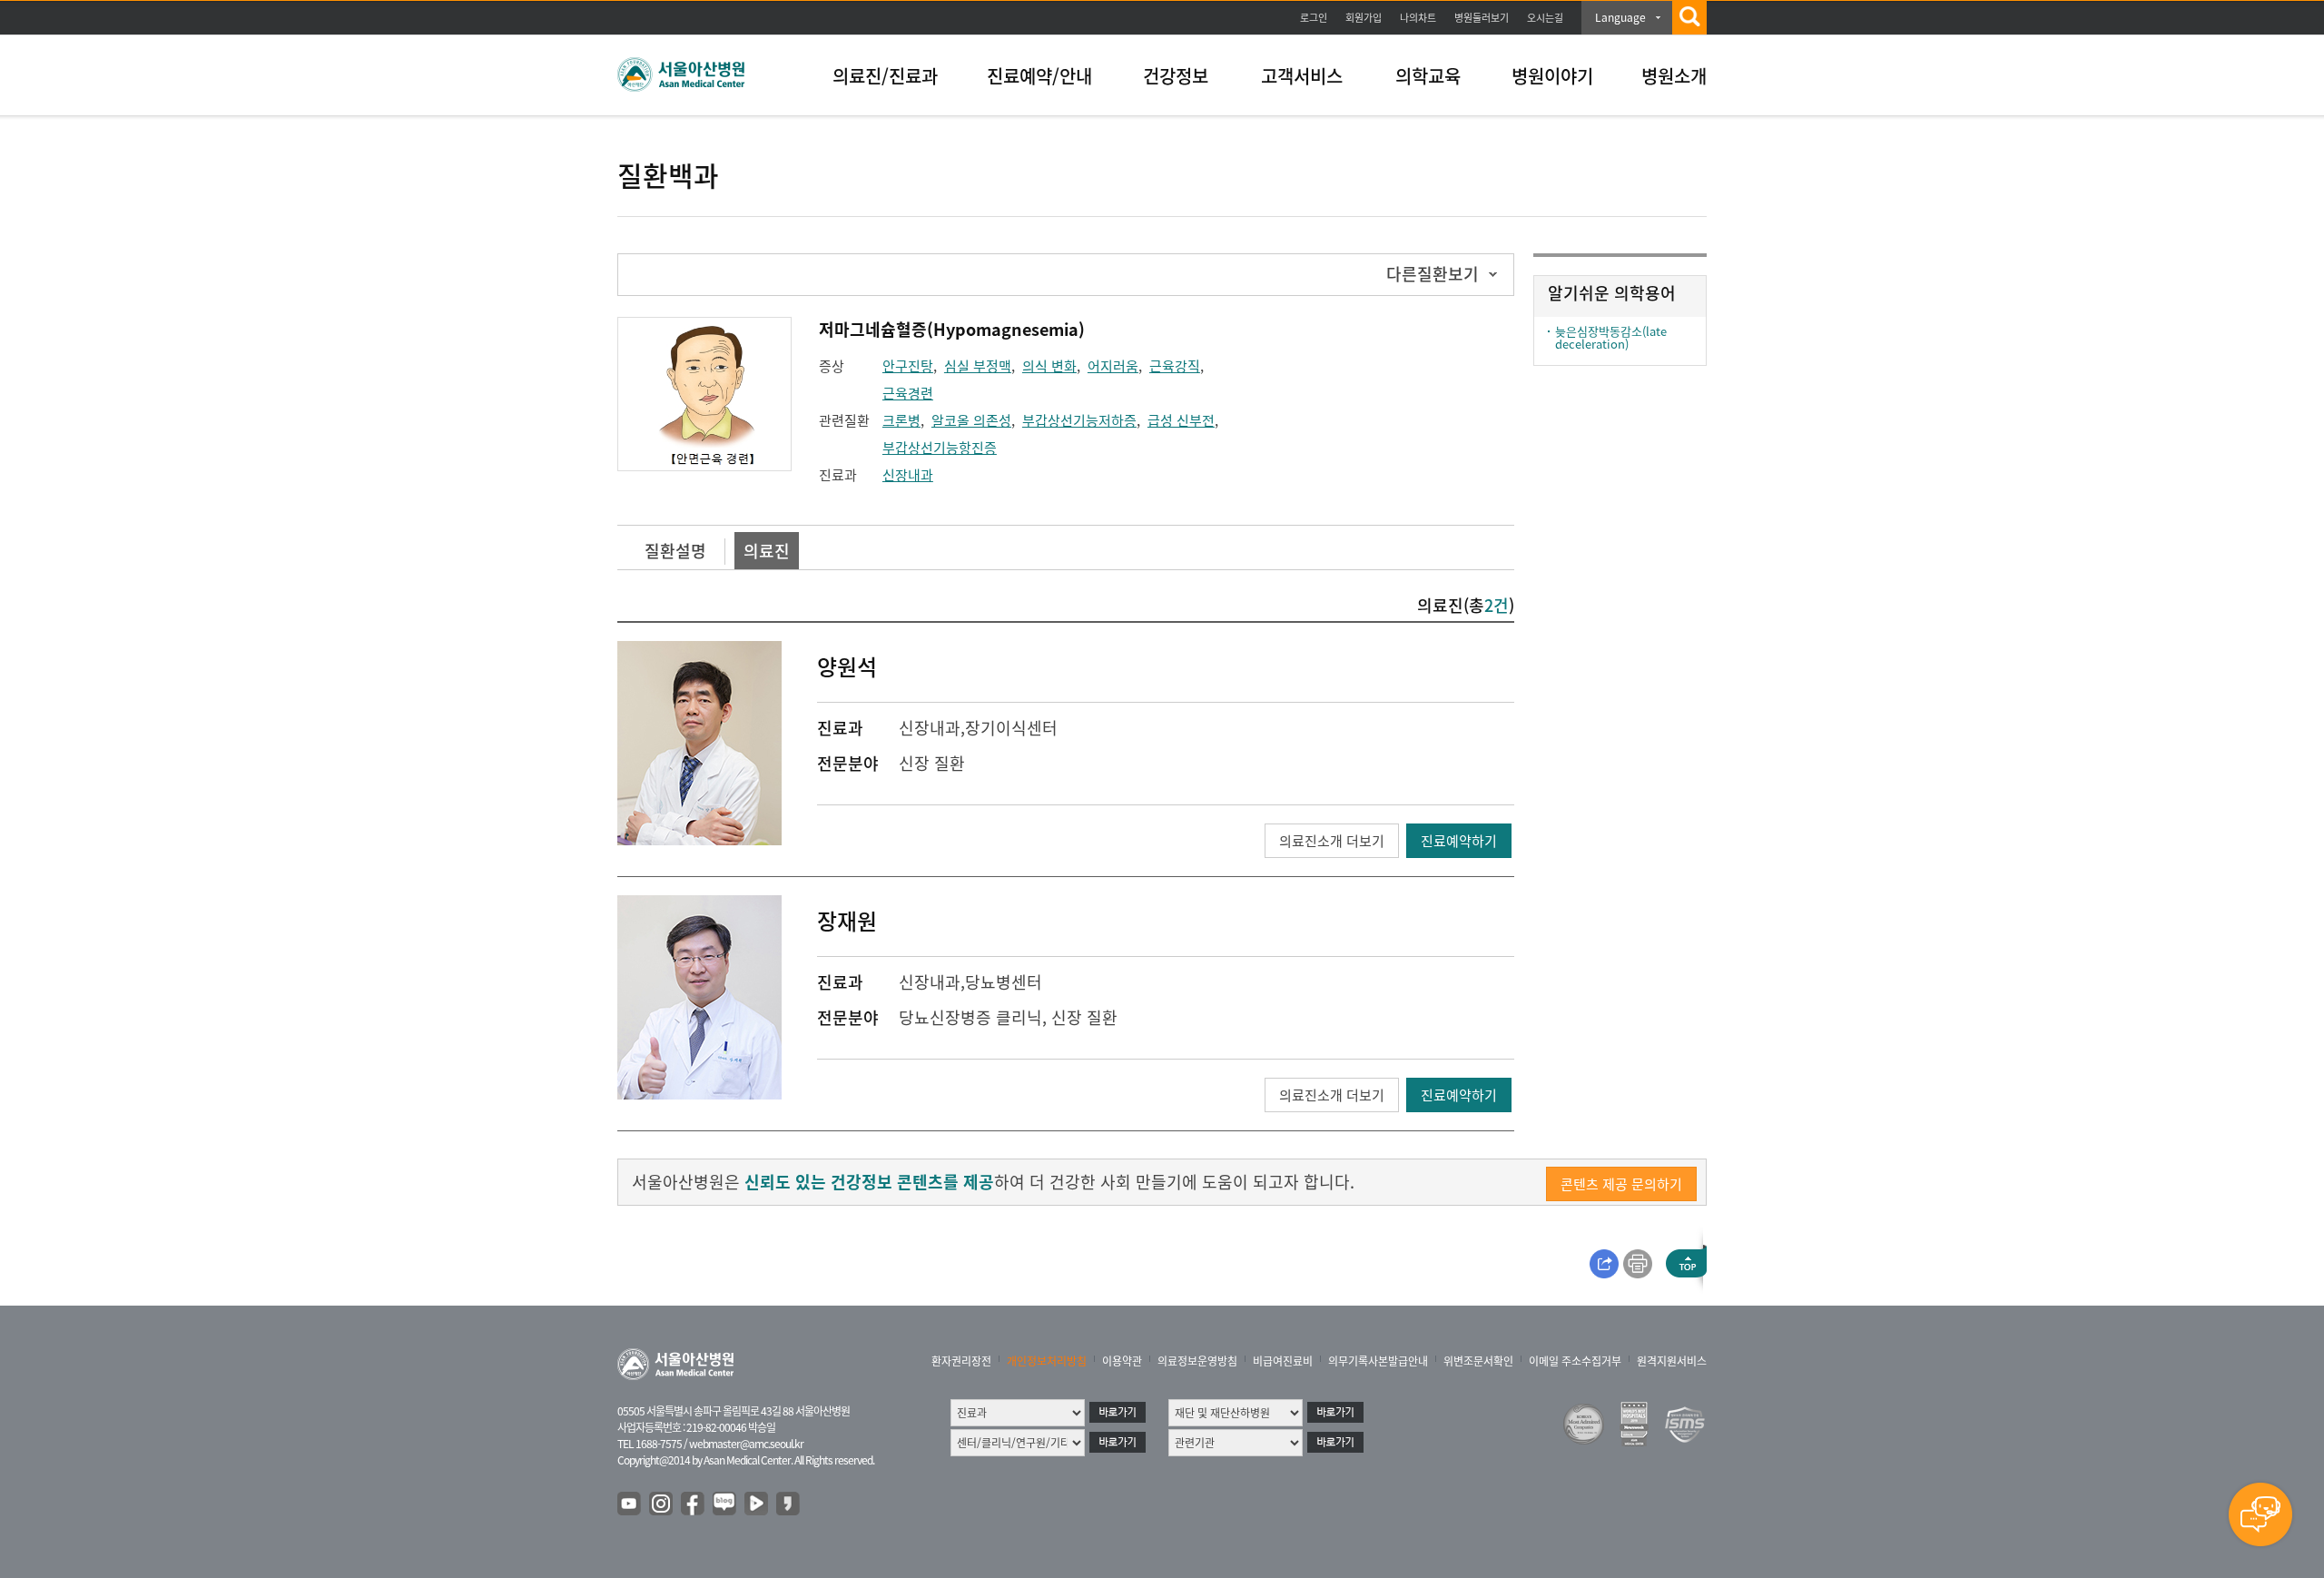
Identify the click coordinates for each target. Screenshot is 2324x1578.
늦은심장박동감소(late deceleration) (1611, 337)
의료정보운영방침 (1197, 1361)
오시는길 (1545, 18)
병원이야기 (1552, 76)
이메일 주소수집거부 (1575, 1361)
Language (1620, 17)
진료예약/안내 (1039, 76)
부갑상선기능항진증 (940, 448)
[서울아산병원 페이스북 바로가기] (694, 1504)
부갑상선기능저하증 (1079, 420)
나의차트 (1418, 18)
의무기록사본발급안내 (1378, 1361)
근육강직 (1175, 366)
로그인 (1314, 18)
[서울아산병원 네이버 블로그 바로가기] (725, 1504)
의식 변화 (1049, 366)
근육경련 (908, 393)
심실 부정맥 (978, 366)
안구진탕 (908, 366)
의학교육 (1428, 76)
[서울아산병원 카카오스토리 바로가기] (789, 1504)
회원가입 (1364, 18)
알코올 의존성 (971, 420)
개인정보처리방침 (1047, 1361)
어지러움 (1113, 366)
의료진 (767, 551)
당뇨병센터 (1004, 982)
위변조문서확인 (1478, 1361)
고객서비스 (1302, 76)
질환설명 (675, 551)
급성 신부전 (1181, 420)
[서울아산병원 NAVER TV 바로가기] (757, 1504)
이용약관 (1122, 1361)
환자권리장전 (961, 1361)
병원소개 (1674, 76)
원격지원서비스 (1672, 1361)
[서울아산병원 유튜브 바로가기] (630, 1504)
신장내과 (908, 475)
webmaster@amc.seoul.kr (746, 1444)
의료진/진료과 (885, 76)
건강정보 (1176, 76)
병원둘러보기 (1482, 18)
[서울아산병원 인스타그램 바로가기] (662, 1504)
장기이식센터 (1011, 728)
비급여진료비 (1283, 1361)
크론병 (901, 420)
